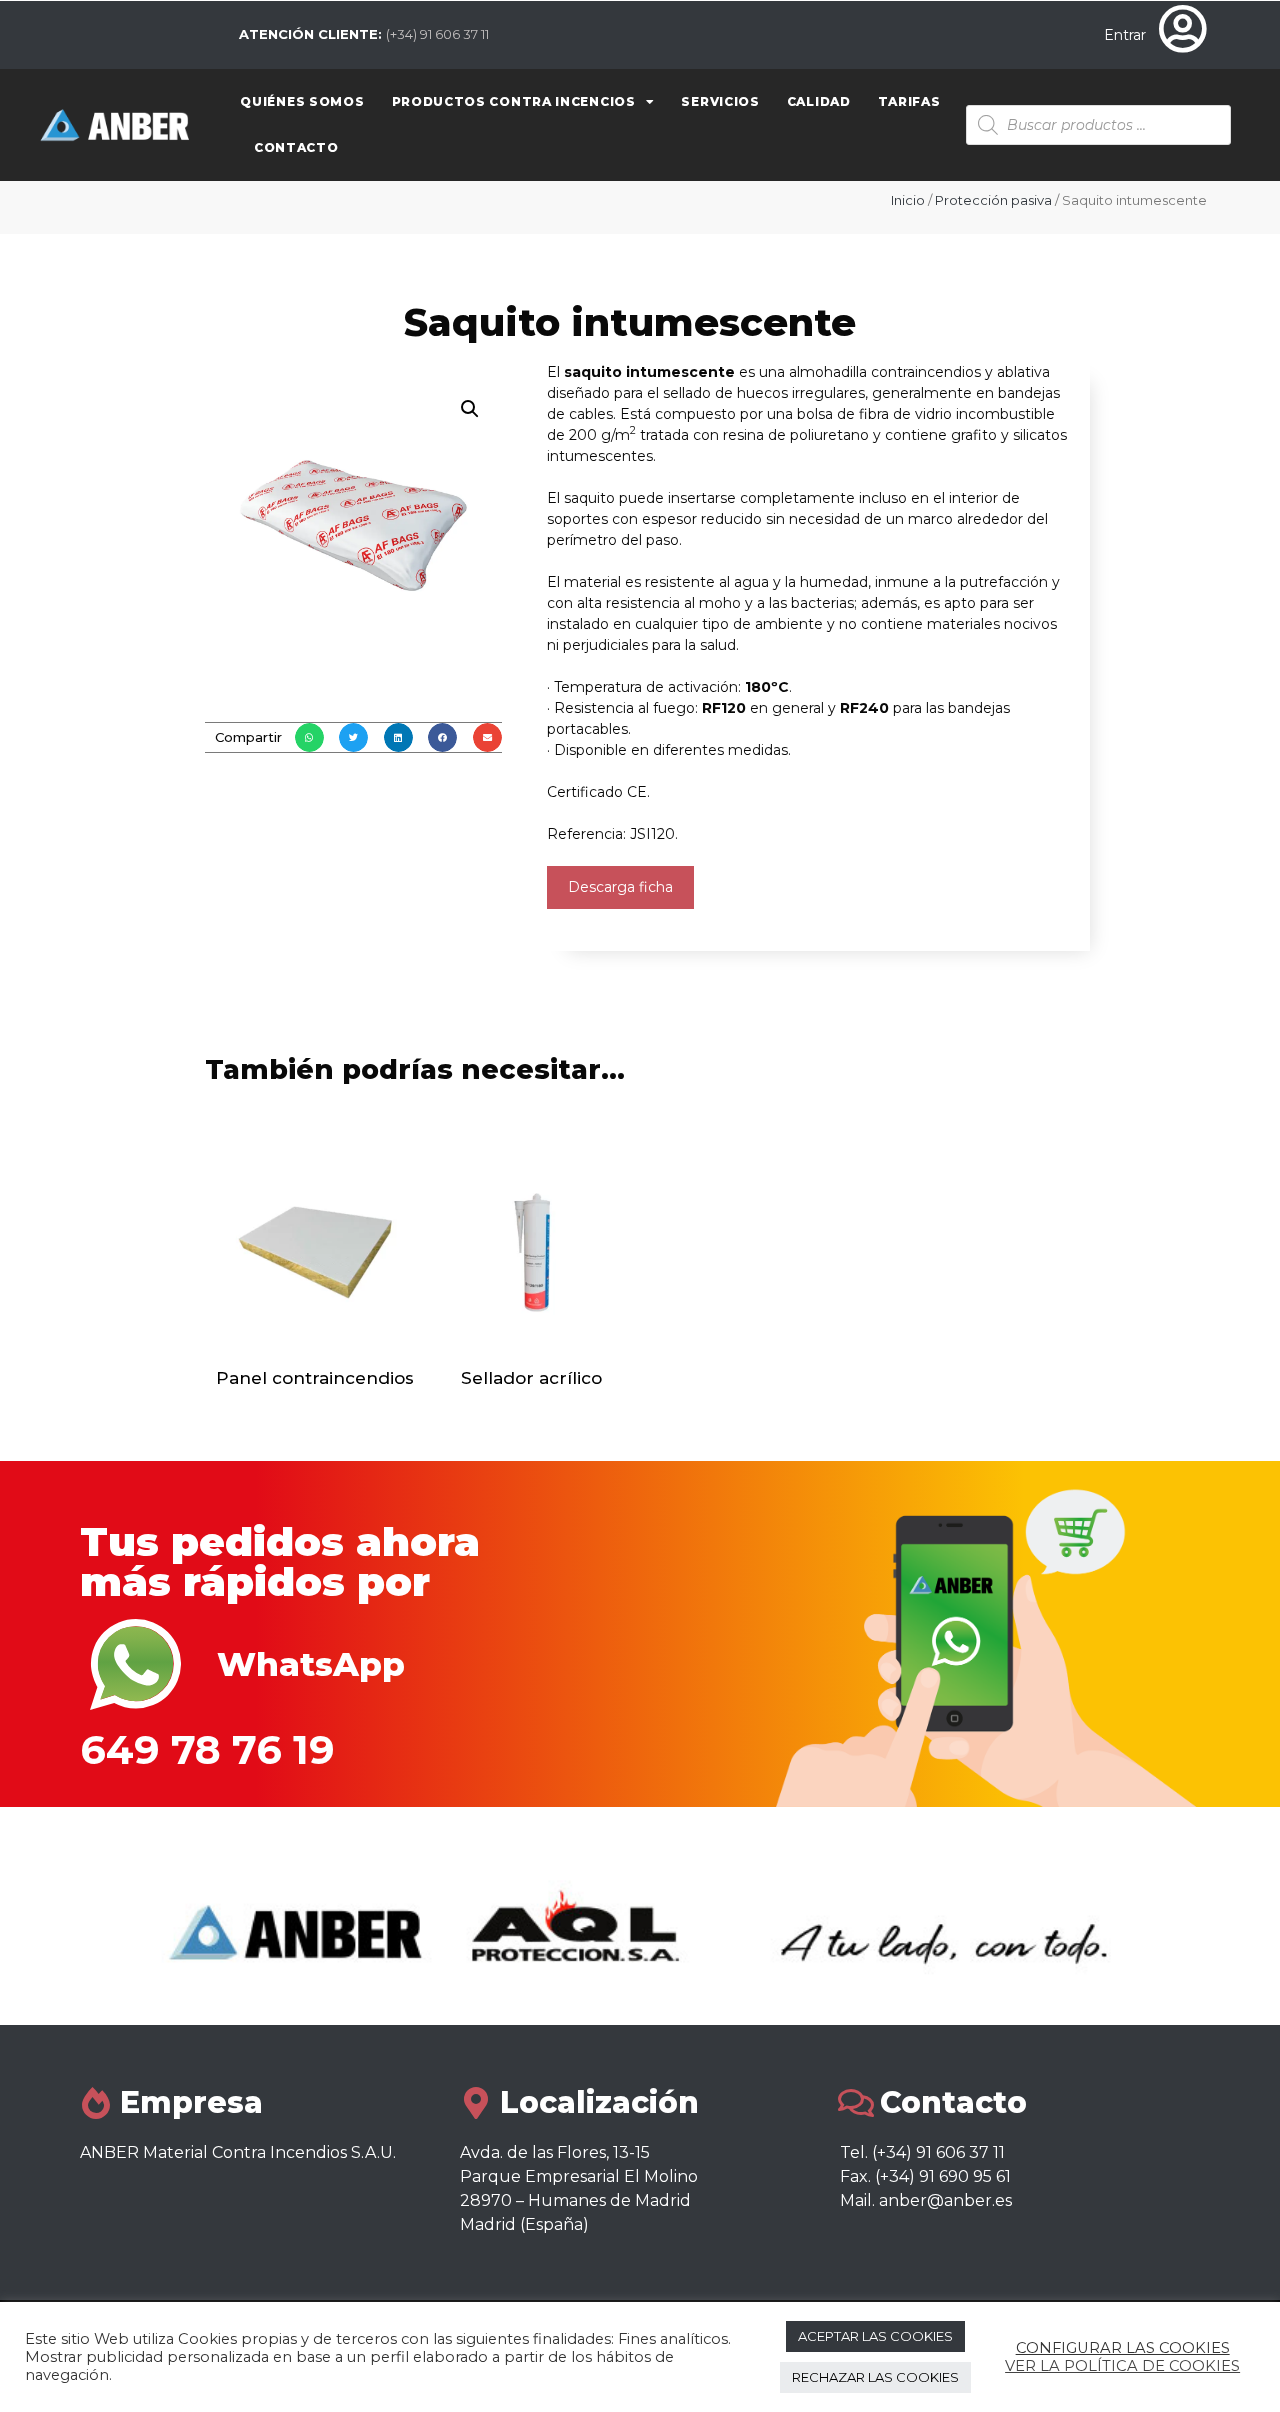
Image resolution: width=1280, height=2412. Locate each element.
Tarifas (909, 101)
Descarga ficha (620, 887)
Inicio (908, 200)
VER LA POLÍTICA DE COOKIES (1122, 2366)
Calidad (819, 101)
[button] (309, 737)
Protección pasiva (993, 200)
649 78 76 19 (207, 1749)
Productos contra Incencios (514, 101)
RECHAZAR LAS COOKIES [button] (875, 2377)
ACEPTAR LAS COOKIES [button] (875, 2336)
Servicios (720, 101)
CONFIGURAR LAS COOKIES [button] (1123, 2348)
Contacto (296, 147)
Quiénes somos (302, 101)
